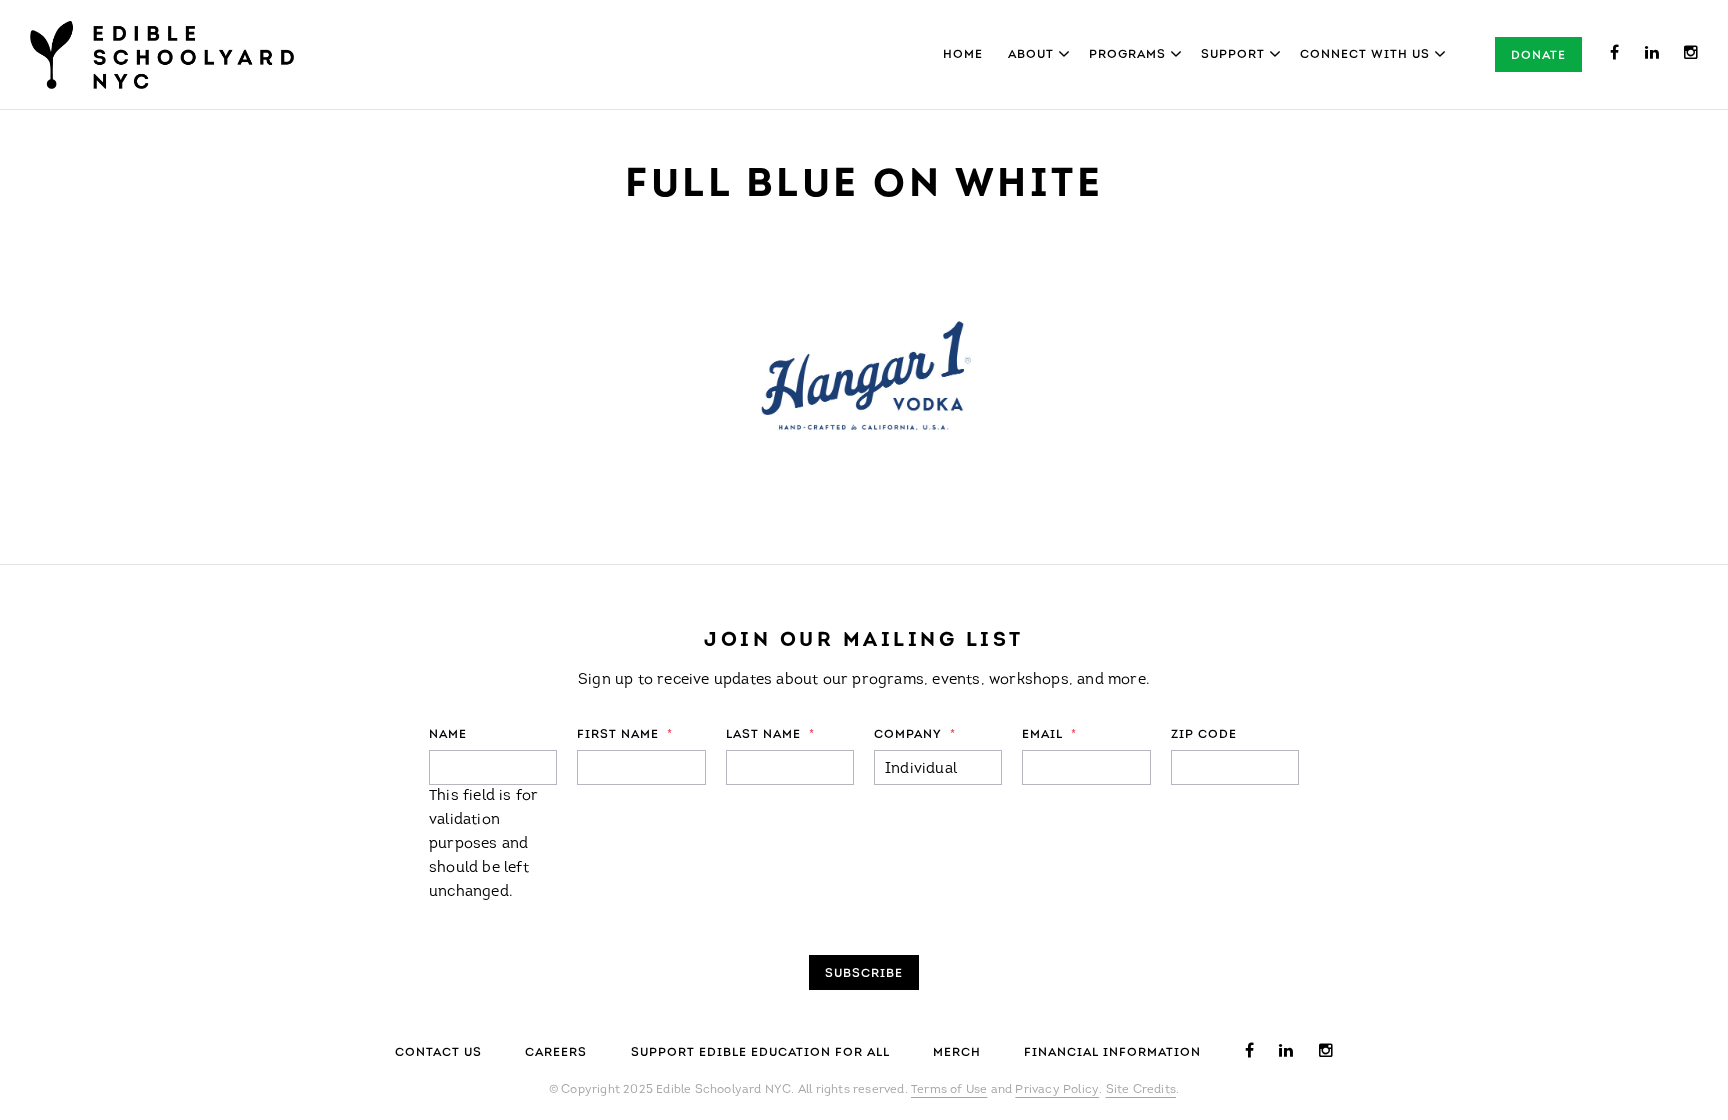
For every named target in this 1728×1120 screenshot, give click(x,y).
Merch (957, 1053)
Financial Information (1112, 1053)
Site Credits (1141, 1090)
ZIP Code (1204, 735)
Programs (1127, 55)
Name (448, 735)
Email (1049, 735)
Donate (1538, 56)
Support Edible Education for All (760, 1053)
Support (1233, 55)
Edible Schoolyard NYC (162, 55)
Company (915, 735)
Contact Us (438, 1053)
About (1031, 55)
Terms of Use (949, 1090)
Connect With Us (1365, 55)
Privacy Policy (1057, 1090)
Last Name (770, 735)
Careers (556, 1053)
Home (963, 55)
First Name (625, 735)
